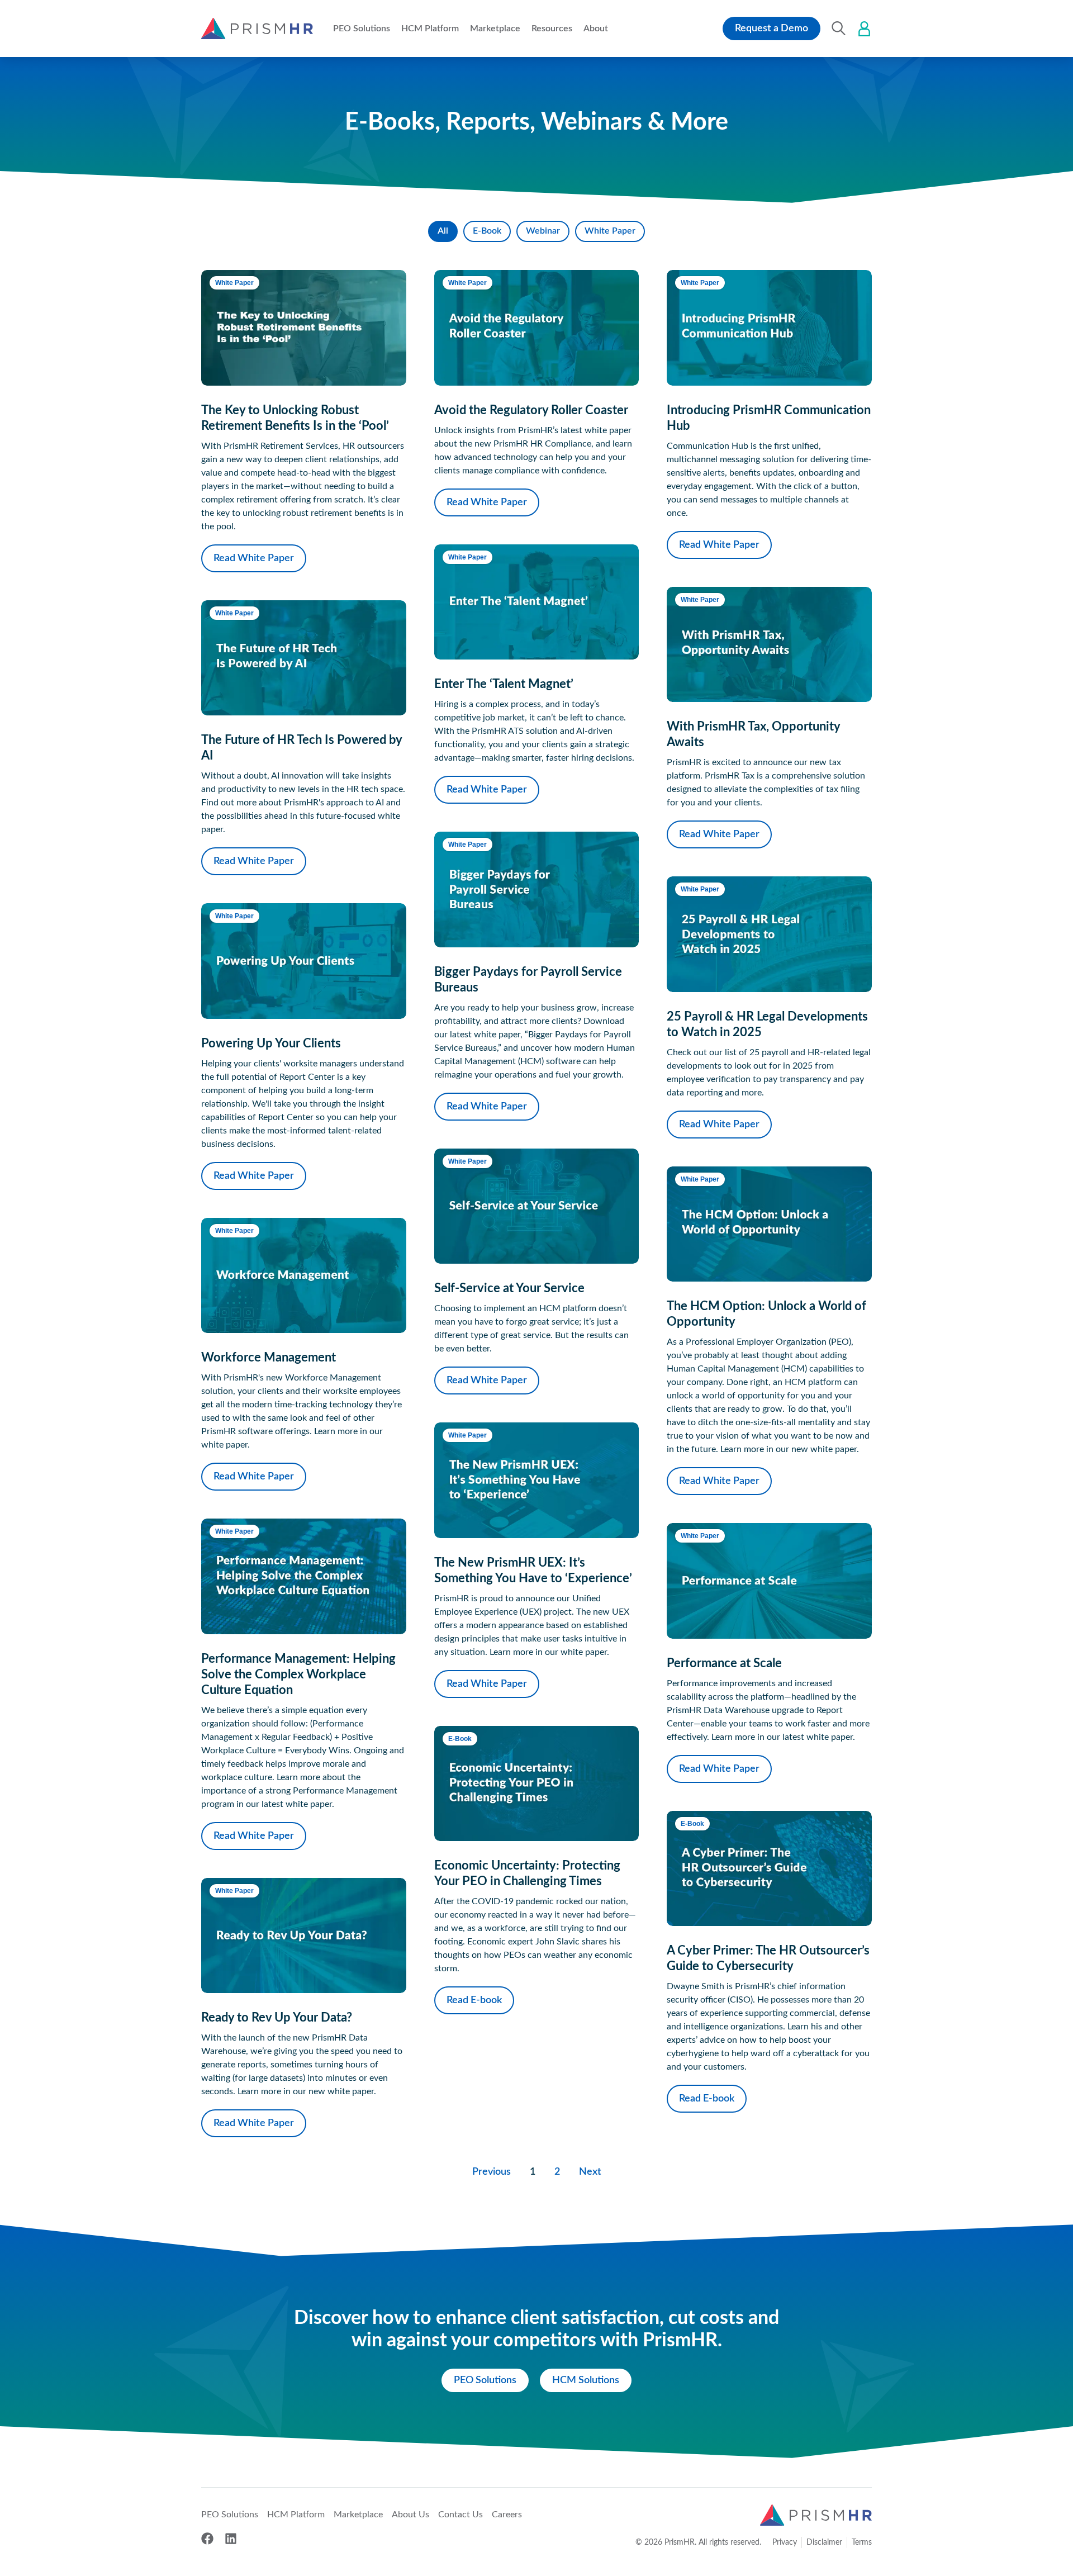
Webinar (543, 231)
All (443, 231)
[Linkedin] (231, 2539)
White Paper (610, 231)
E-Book (487, 231)
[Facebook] (207, 2539)
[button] (362, 29)
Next (590, 2172)
